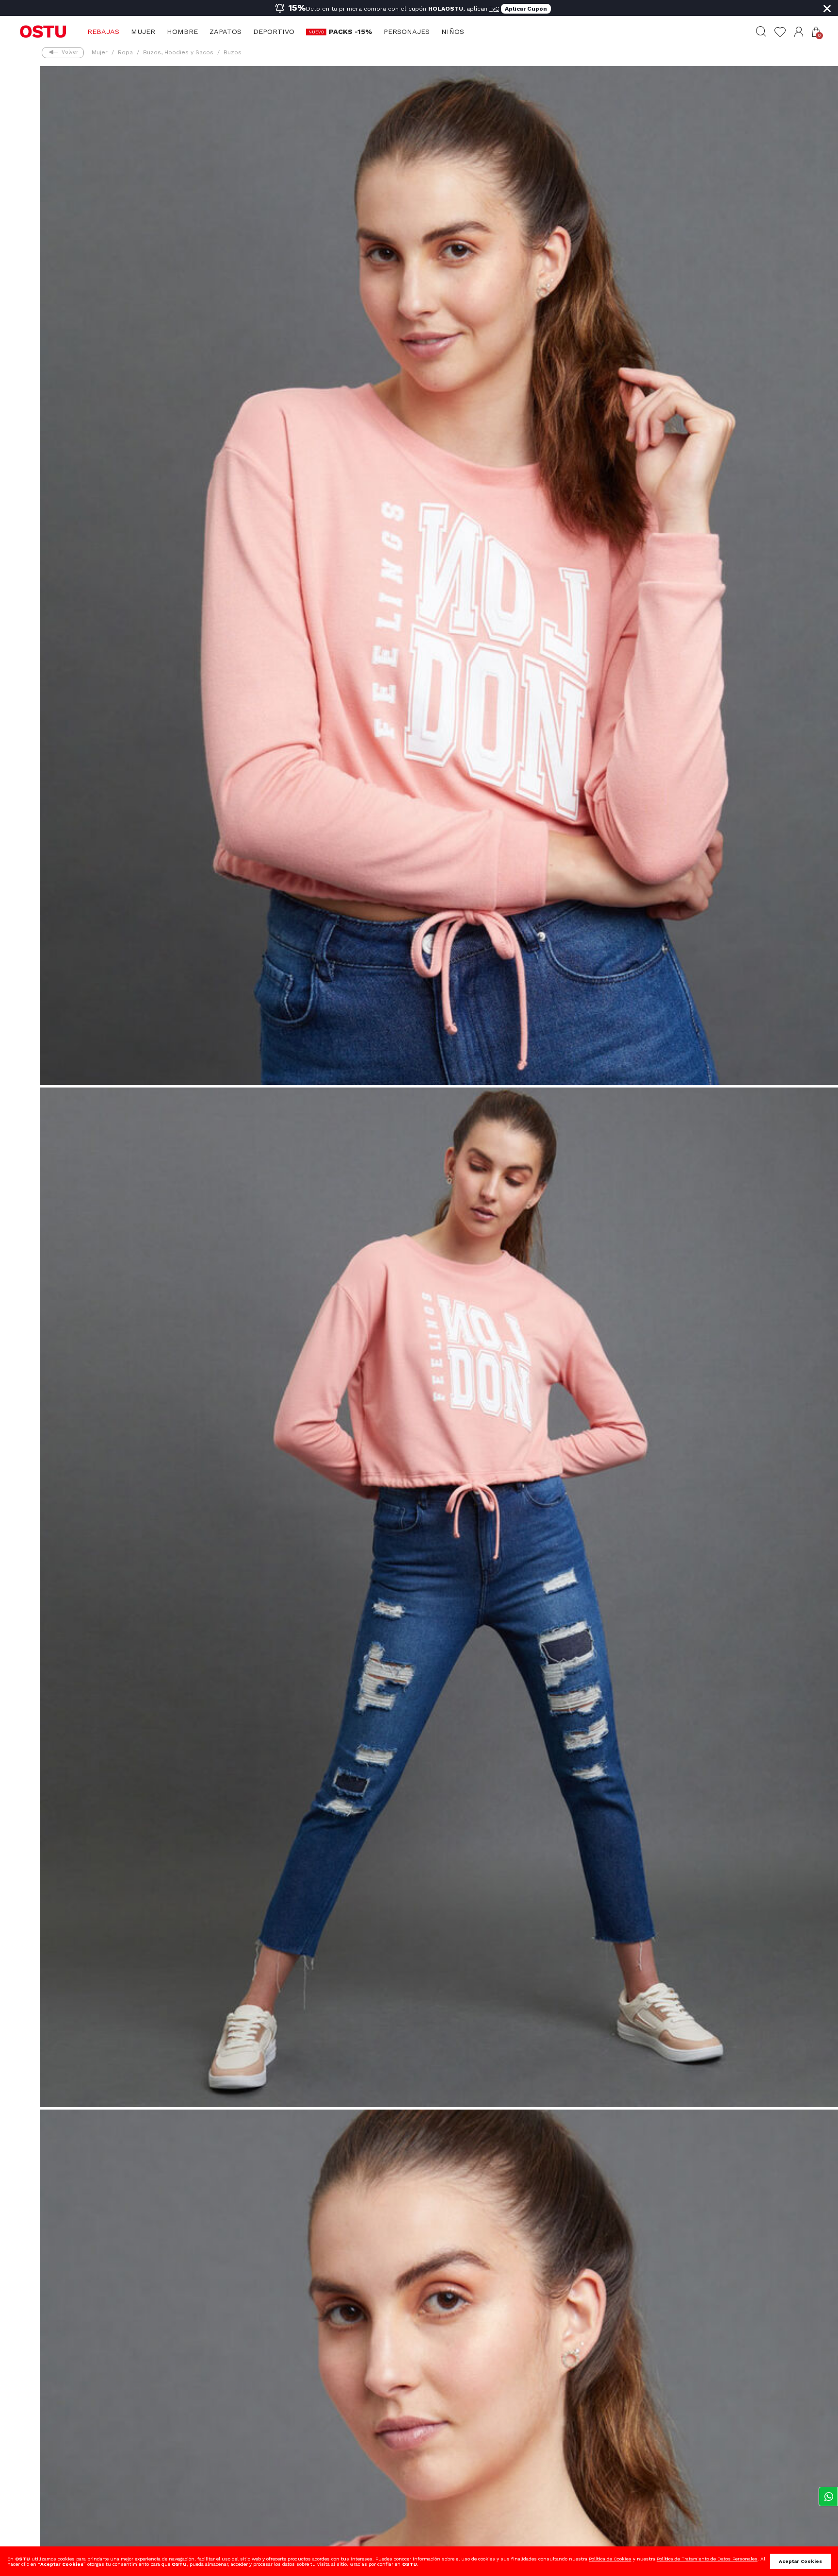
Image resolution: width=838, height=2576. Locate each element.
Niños (453, 32)
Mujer (143, 32)
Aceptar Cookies (800, 2561)
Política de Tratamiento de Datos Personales (707, 2559)
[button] (799, 32)
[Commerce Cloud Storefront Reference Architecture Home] (43, 31)
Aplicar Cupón (526, 9)
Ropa (125, 52)
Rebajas (103, 32)
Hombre (182, 32)
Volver (70, 52)
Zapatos (226, 32)
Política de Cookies (610, 2559)
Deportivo (274, 32)
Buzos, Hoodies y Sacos (178, 52)
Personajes (407, 32)
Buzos (233, 52)
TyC (494, 9)
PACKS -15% (350, 32)
